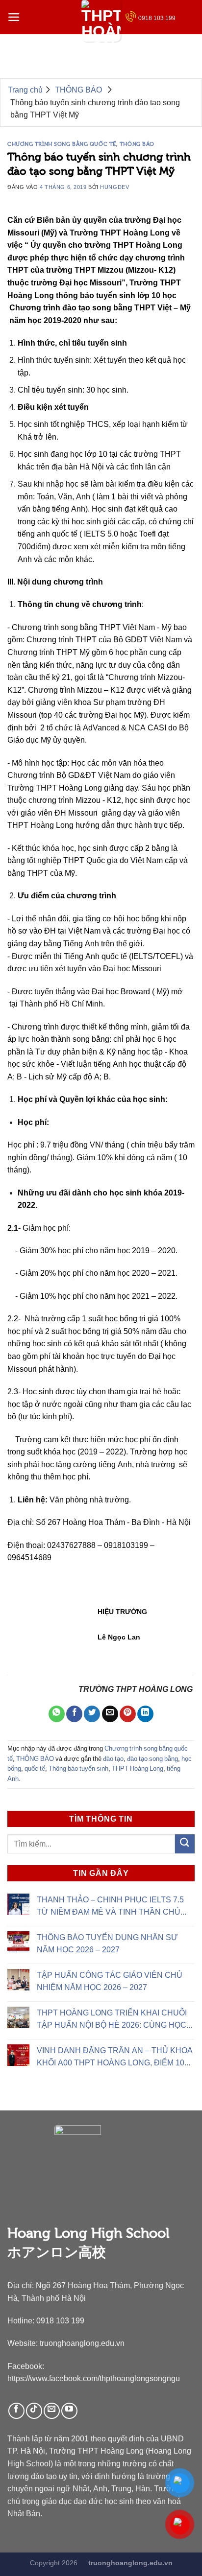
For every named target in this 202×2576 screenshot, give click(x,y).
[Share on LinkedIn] (145, 1714)
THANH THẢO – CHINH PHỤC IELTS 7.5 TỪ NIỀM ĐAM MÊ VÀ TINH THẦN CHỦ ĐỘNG (110, 1907)
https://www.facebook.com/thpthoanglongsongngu (94, 2378)
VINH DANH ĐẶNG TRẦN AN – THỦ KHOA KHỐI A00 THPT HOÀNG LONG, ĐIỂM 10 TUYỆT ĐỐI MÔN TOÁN (115, 2058)
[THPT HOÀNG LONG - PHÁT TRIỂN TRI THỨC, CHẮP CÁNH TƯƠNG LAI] (101, 21)
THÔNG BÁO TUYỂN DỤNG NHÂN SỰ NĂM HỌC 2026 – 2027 (107, 1943)
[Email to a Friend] (110, 1714)
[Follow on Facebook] (16, 2411)
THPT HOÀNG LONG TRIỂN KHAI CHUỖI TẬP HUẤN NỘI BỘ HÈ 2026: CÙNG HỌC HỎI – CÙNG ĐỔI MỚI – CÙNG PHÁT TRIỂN (112, 2020)
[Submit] (185, 1844)
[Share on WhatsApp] (57, 1714)
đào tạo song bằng (152, 1759)
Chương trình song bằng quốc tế (62, 144)
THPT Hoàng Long (138, 1768)
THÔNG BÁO (137, 144)
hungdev (114, 187)
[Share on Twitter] (92, 1714)
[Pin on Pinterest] (128, 1714)
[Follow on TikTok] (34, 2411)
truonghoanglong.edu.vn (82, 2343)
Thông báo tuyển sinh (78, 1768)
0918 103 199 (157, 18)
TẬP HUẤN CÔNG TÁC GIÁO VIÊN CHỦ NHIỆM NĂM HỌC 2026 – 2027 (110, 1981)
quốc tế (35, 1768)
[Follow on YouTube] (69, 2411)
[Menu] (14, 17)
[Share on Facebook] (74, 1714)
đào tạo (113, 1759)
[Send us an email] (52, 2411)
